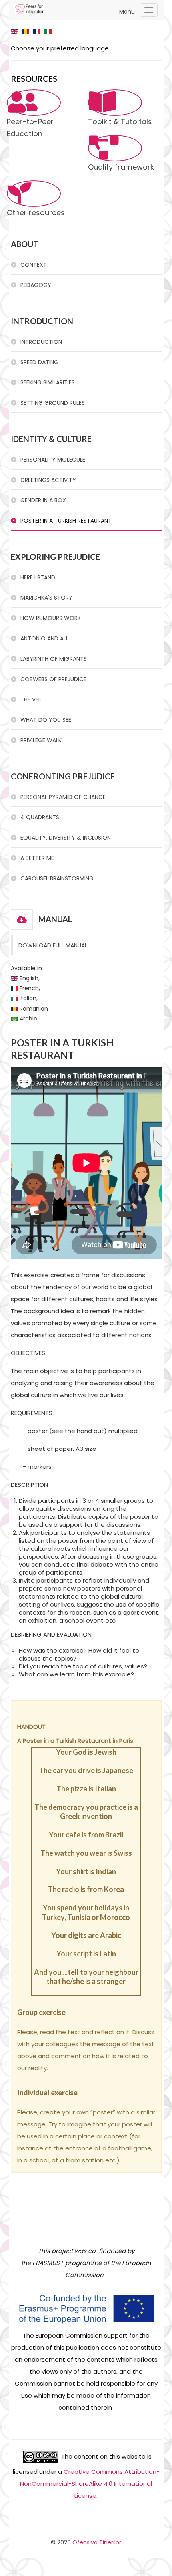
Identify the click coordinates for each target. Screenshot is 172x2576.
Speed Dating (39, 362)
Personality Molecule (53, 460)
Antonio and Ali (44, 638)
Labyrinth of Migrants (54, 659)
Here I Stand (38, 577)
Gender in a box (43, 500)
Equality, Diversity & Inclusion (66, 838)
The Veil (31, 699)
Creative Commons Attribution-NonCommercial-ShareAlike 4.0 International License (90, 2484)
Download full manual (53, 945)
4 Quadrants (40, 817)
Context (34, 265)
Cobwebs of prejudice (53, 679)
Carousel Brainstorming (57, 878)
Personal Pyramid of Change (63, 797)
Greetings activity (48, 480)
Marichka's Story (46, 598)
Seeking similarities (48, 382)
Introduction (41, 342)
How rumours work (51, 618)
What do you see (46, 720)
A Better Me (37, 858)
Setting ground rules (53, 403)
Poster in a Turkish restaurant (66, 521)
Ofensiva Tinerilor (97, 2542)
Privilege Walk (41, 740)
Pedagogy (36, 285)
